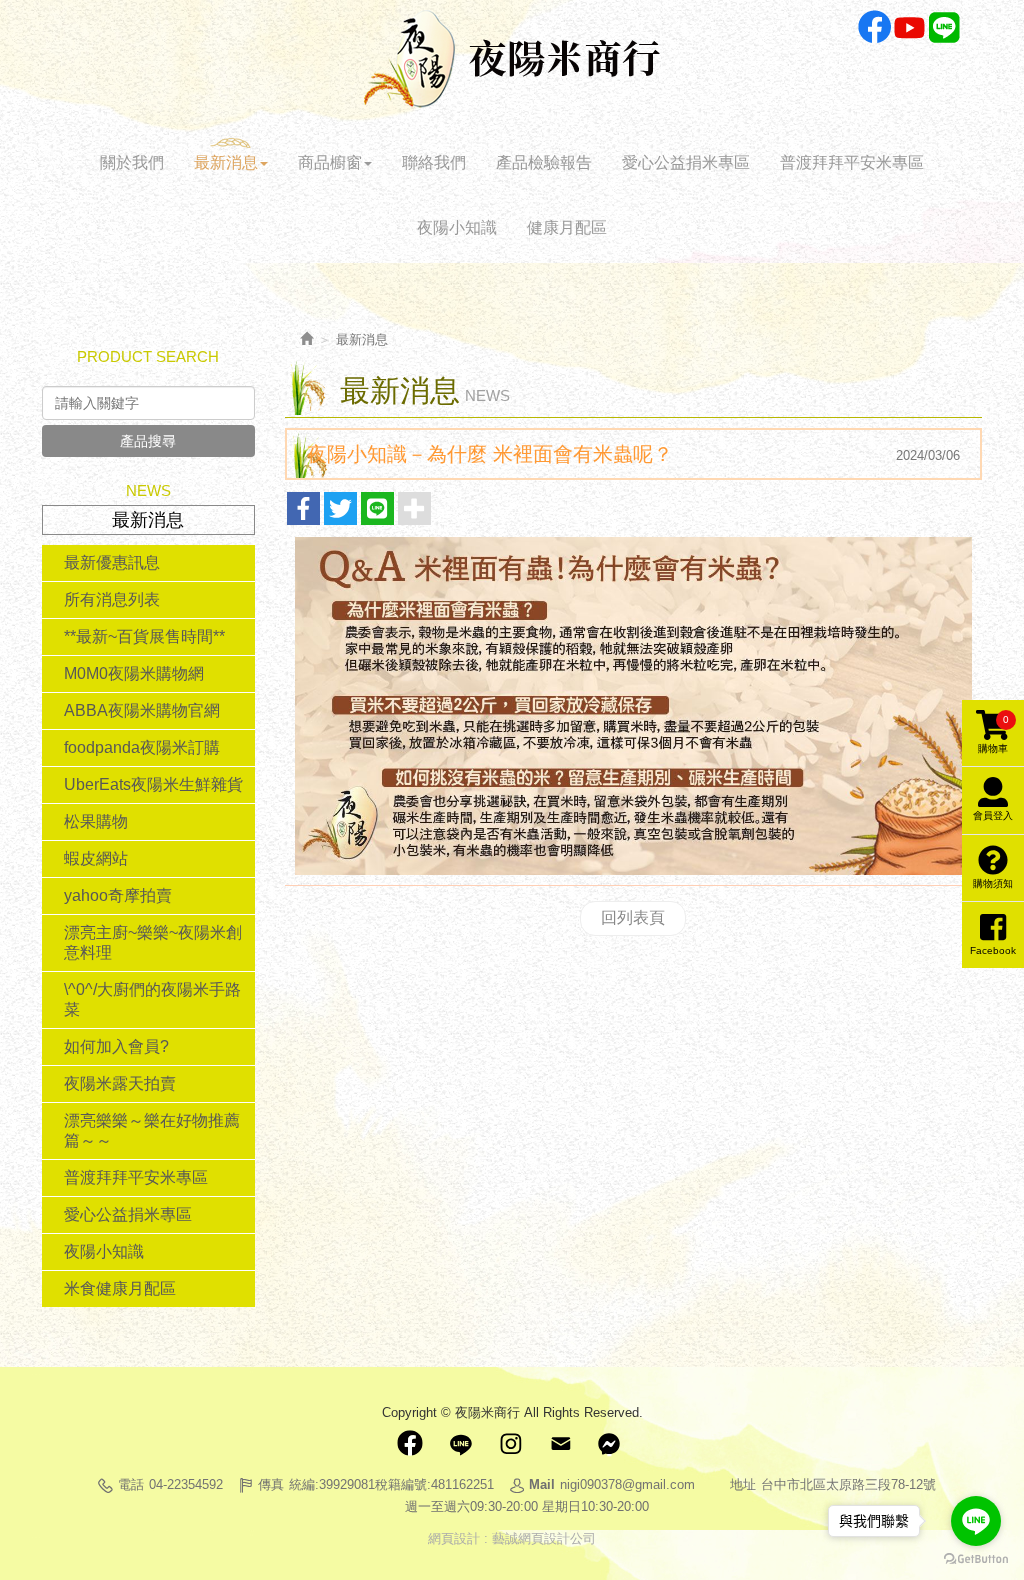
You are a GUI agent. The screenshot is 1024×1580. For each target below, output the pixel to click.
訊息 (610, 1444)
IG (510, 1444)
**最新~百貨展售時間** (144, 636)
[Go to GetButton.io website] (976, 1559)
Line (944, 27)
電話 (131, 1484)
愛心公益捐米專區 (128, 1214)
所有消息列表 (112, 599)
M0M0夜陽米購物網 (134, 673)
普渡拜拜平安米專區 (136, 1177)
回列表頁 (633, 917)
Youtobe (909, 27)
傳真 (271, 1484)
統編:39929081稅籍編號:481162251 (391, 1484)
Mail (560, 1444)
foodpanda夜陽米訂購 (142, 747)
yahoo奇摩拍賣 (118, 895)
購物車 (993, 734)
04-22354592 (186, 1484)
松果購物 (96, 821)
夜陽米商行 (512, 59)
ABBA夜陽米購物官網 (142, 710)
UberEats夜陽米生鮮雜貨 (153, 784)
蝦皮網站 (96, 858)
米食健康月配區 (120, 1288)
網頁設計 (454, 1538)
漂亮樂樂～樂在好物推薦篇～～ (152, 1130)
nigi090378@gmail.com (627, 1484)
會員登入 (993, 815)
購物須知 (993, 883)
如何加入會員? (116, 1046)
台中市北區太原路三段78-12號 (848, 1484)
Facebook (874, 27)
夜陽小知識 (104, 1251)
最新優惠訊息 (112, 562)
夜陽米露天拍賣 (120, 1083)
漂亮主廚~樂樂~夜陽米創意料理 (153, 942)
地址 (743, 1484)
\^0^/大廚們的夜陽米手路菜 (152, 999)
